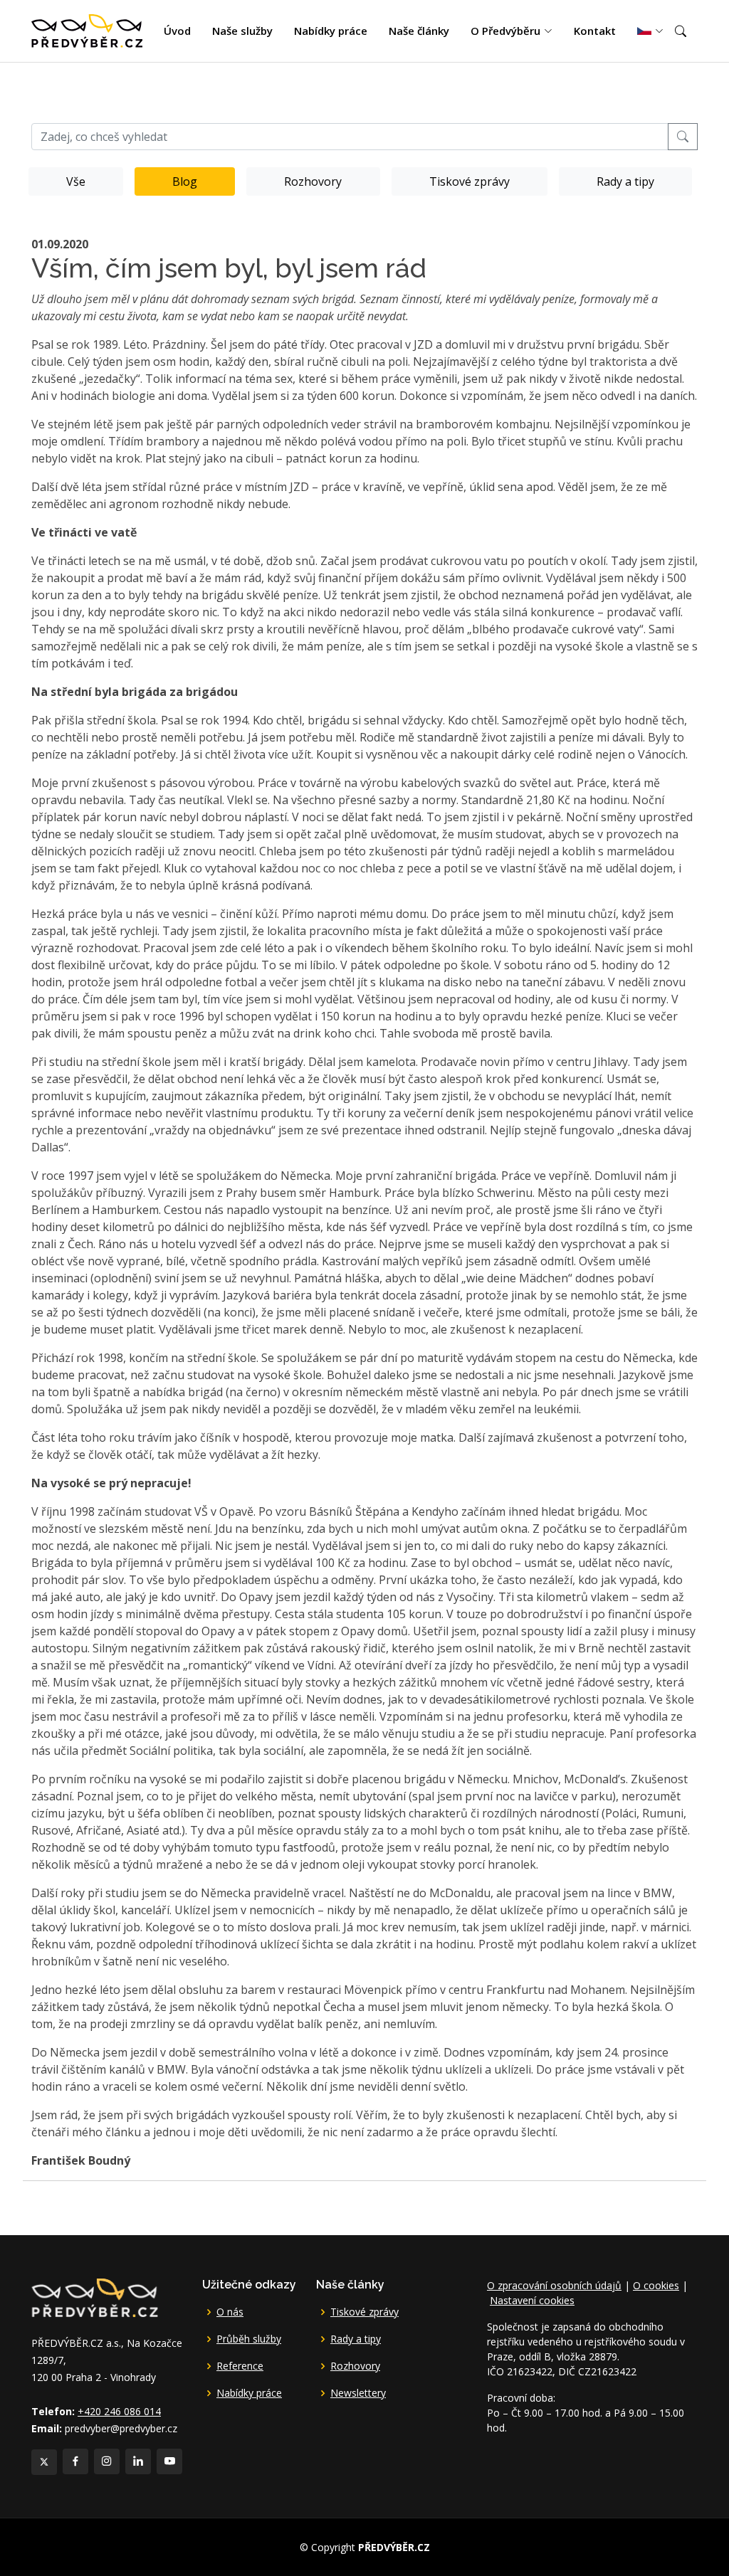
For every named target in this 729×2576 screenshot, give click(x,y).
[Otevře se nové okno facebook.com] (75, 2461)
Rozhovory (313, 181)
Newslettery (358, 2393)
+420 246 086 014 (119, 2411)
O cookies (656, 2285)
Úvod (177, 31)
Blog (185, 181)
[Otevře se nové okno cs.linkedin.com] (138, 2461)
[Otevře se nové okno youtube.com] (169, 2461)
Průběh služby (249, 2339)
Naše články (419, 31)
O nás (230, 2312)
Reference (240, 2366)
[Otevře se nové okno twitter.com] (44, 2462)
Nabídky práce (331, 31)
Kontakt (595, 31)
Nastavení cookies (532, 2300)
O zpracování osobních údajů (554, 2285)
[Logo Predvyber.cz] (94, 2296)
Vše (76, 181)
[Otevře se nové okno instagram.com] (107, 2461)
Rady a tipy (625, 181)
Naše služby (242, 31)
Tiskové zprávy (470, 181)
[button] (681, 31)
